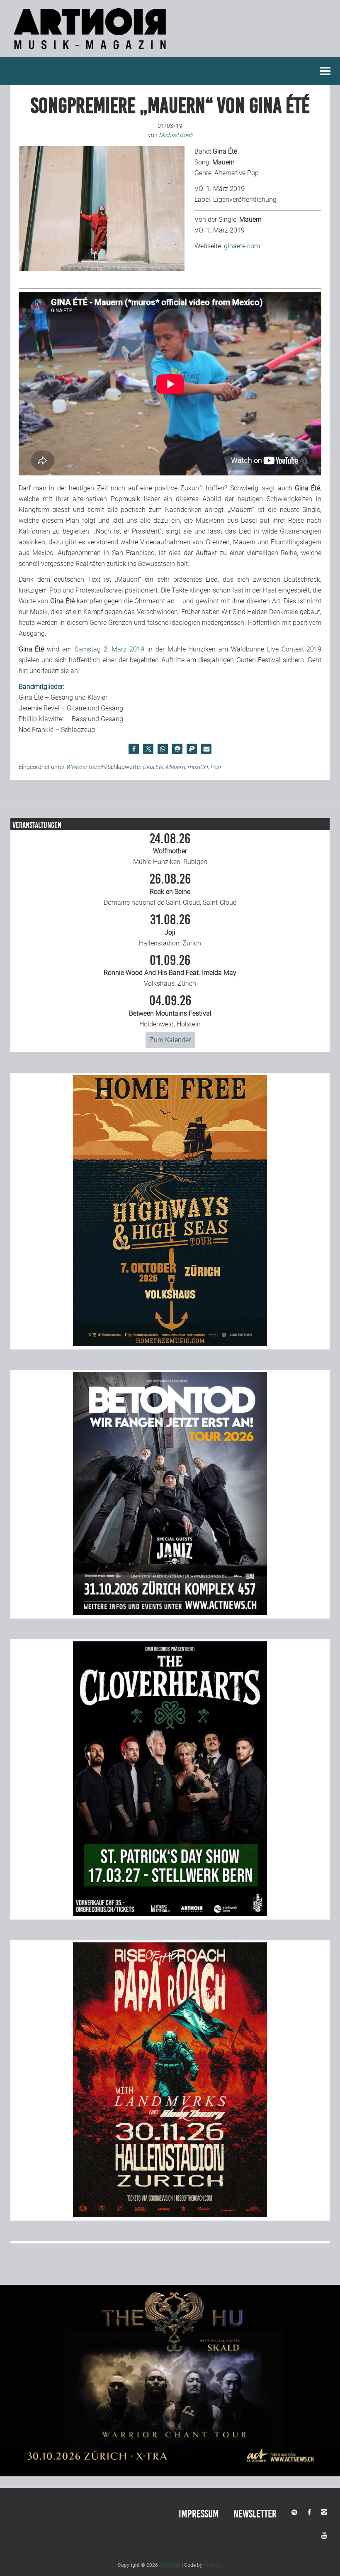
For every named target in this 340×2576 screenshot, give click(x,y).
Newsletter (255, 2514)
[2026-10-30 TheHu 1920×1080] (170, 2474)
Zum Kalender (170, 1040)
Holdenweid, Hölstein (170, 1011)
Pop (215, 767)
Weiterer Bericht (86, 767)
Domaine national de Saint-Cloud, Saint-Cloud (170, 889)
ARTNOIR (170, 2565)
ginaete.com (242, 246)
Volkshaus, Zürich (170, 971)
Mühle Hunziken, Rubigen (170, 849)
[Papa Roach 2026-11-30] (170, 2215)
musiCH (198, 767)
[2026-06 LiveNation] (170, 1344)
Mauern (175, 767)
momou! (213, 2565)
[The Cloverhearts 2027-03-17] (170, 1914)
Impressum (199, 2514)
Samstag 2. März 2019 (109, 649)
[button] (134, 749)
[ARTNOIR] (91, 52)
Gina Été (153, 767)
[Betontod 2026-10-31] (170, 1613)
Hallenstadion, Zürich (170, 930)
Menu (325, 71)
